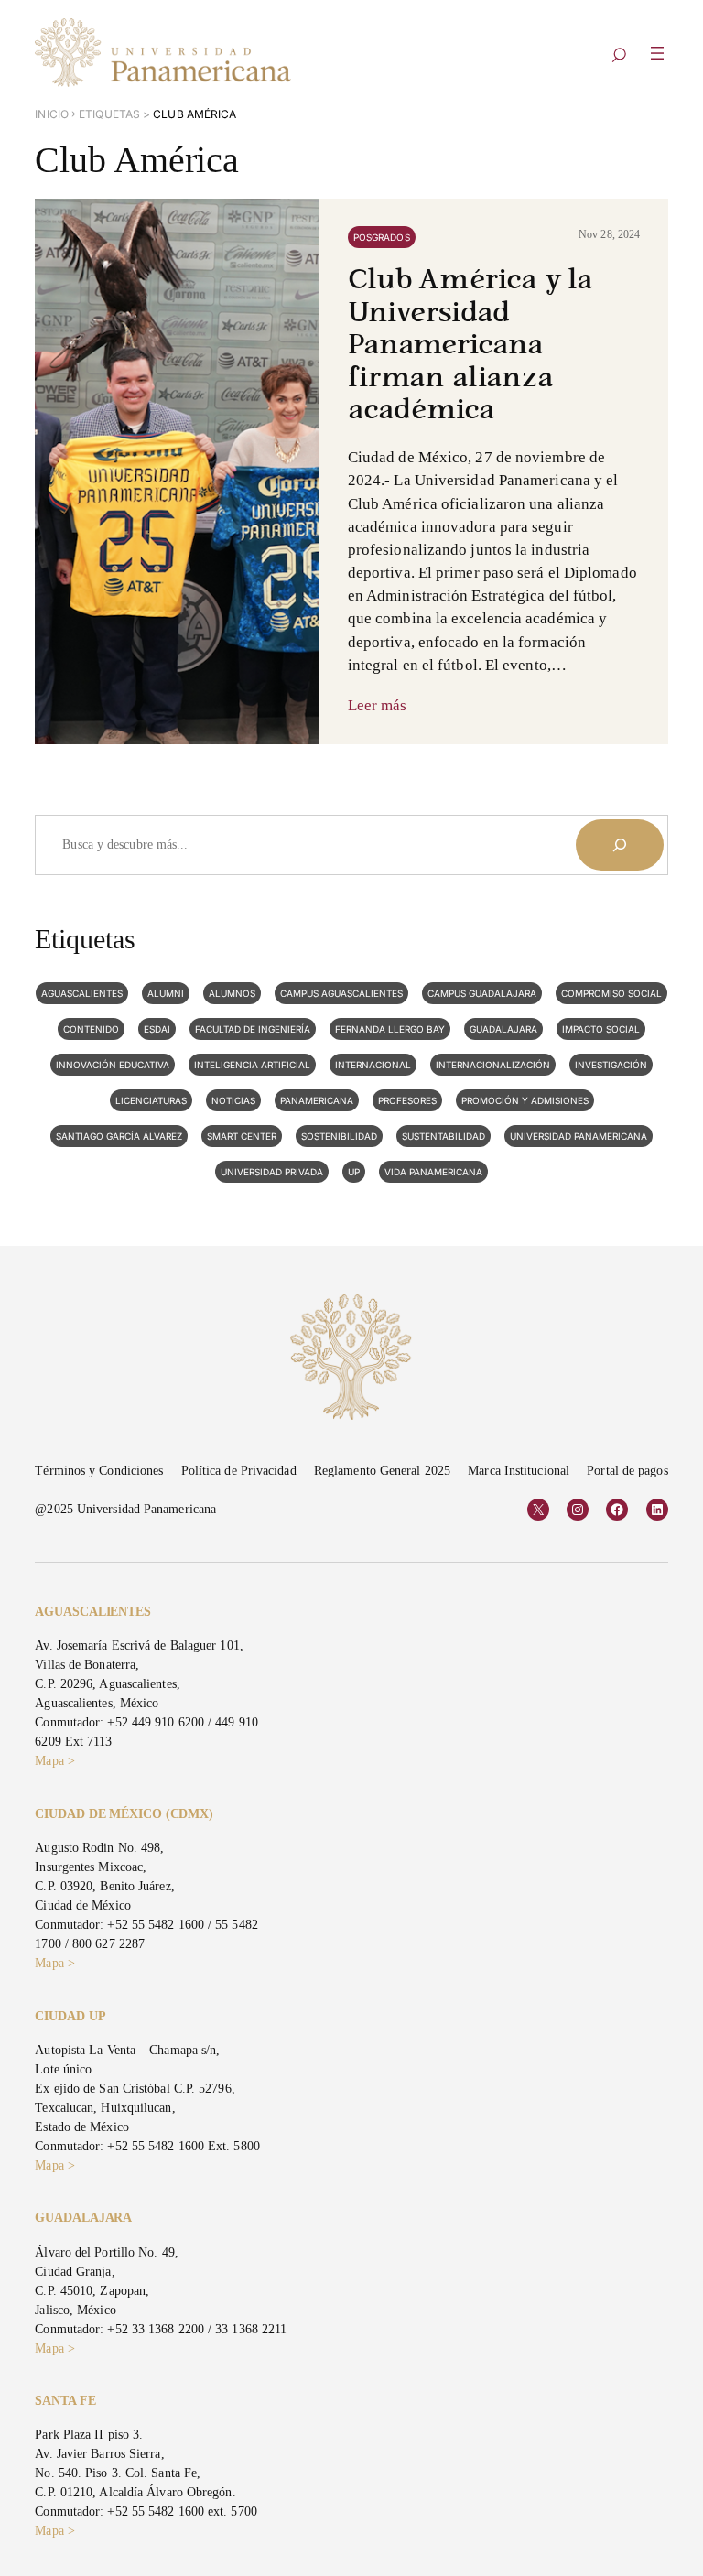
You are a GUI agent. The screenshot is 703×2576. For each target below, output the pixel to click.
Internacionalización (493, 1065)
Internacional (373, 1065)
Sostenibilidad (339, 1136)
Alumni (166, 993)
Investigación (611, 1065)
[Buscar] (620, 845)
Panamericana (317, 1100)
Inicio (52, 114)
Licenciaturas (151, 1100)
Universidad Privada (272, 1172)
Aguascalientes (82, 993)
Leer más (378, 705)
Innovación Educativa (113, 1065)
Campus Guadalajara (482, 993)
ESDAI (157, 1029)
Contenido (91, 1029)
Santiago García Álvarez (119, 1136)
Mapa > (55, 1761)
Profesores (407, 1100)
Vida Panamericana (433, 1172)
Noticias (233, 1100)
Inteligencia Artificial (252, 1065)
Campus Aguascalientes (341, 993)
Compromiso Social (611, 993)
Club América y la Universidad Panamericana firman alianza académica (470, 346)
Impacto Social (601, 1029)
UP (354, 1172)
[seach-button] (619, 56)
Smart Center (242, 1136)
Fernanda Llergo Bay (390, 1029)
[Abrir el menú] (657, 53)
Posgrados (382, 237)
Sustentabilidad (443, 1136)
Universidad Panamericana (579, 1136)
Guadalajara (503, 1029)
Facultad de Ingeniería (253, 1029)
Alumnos (232, 993)
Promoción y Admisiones (525, 1100)
